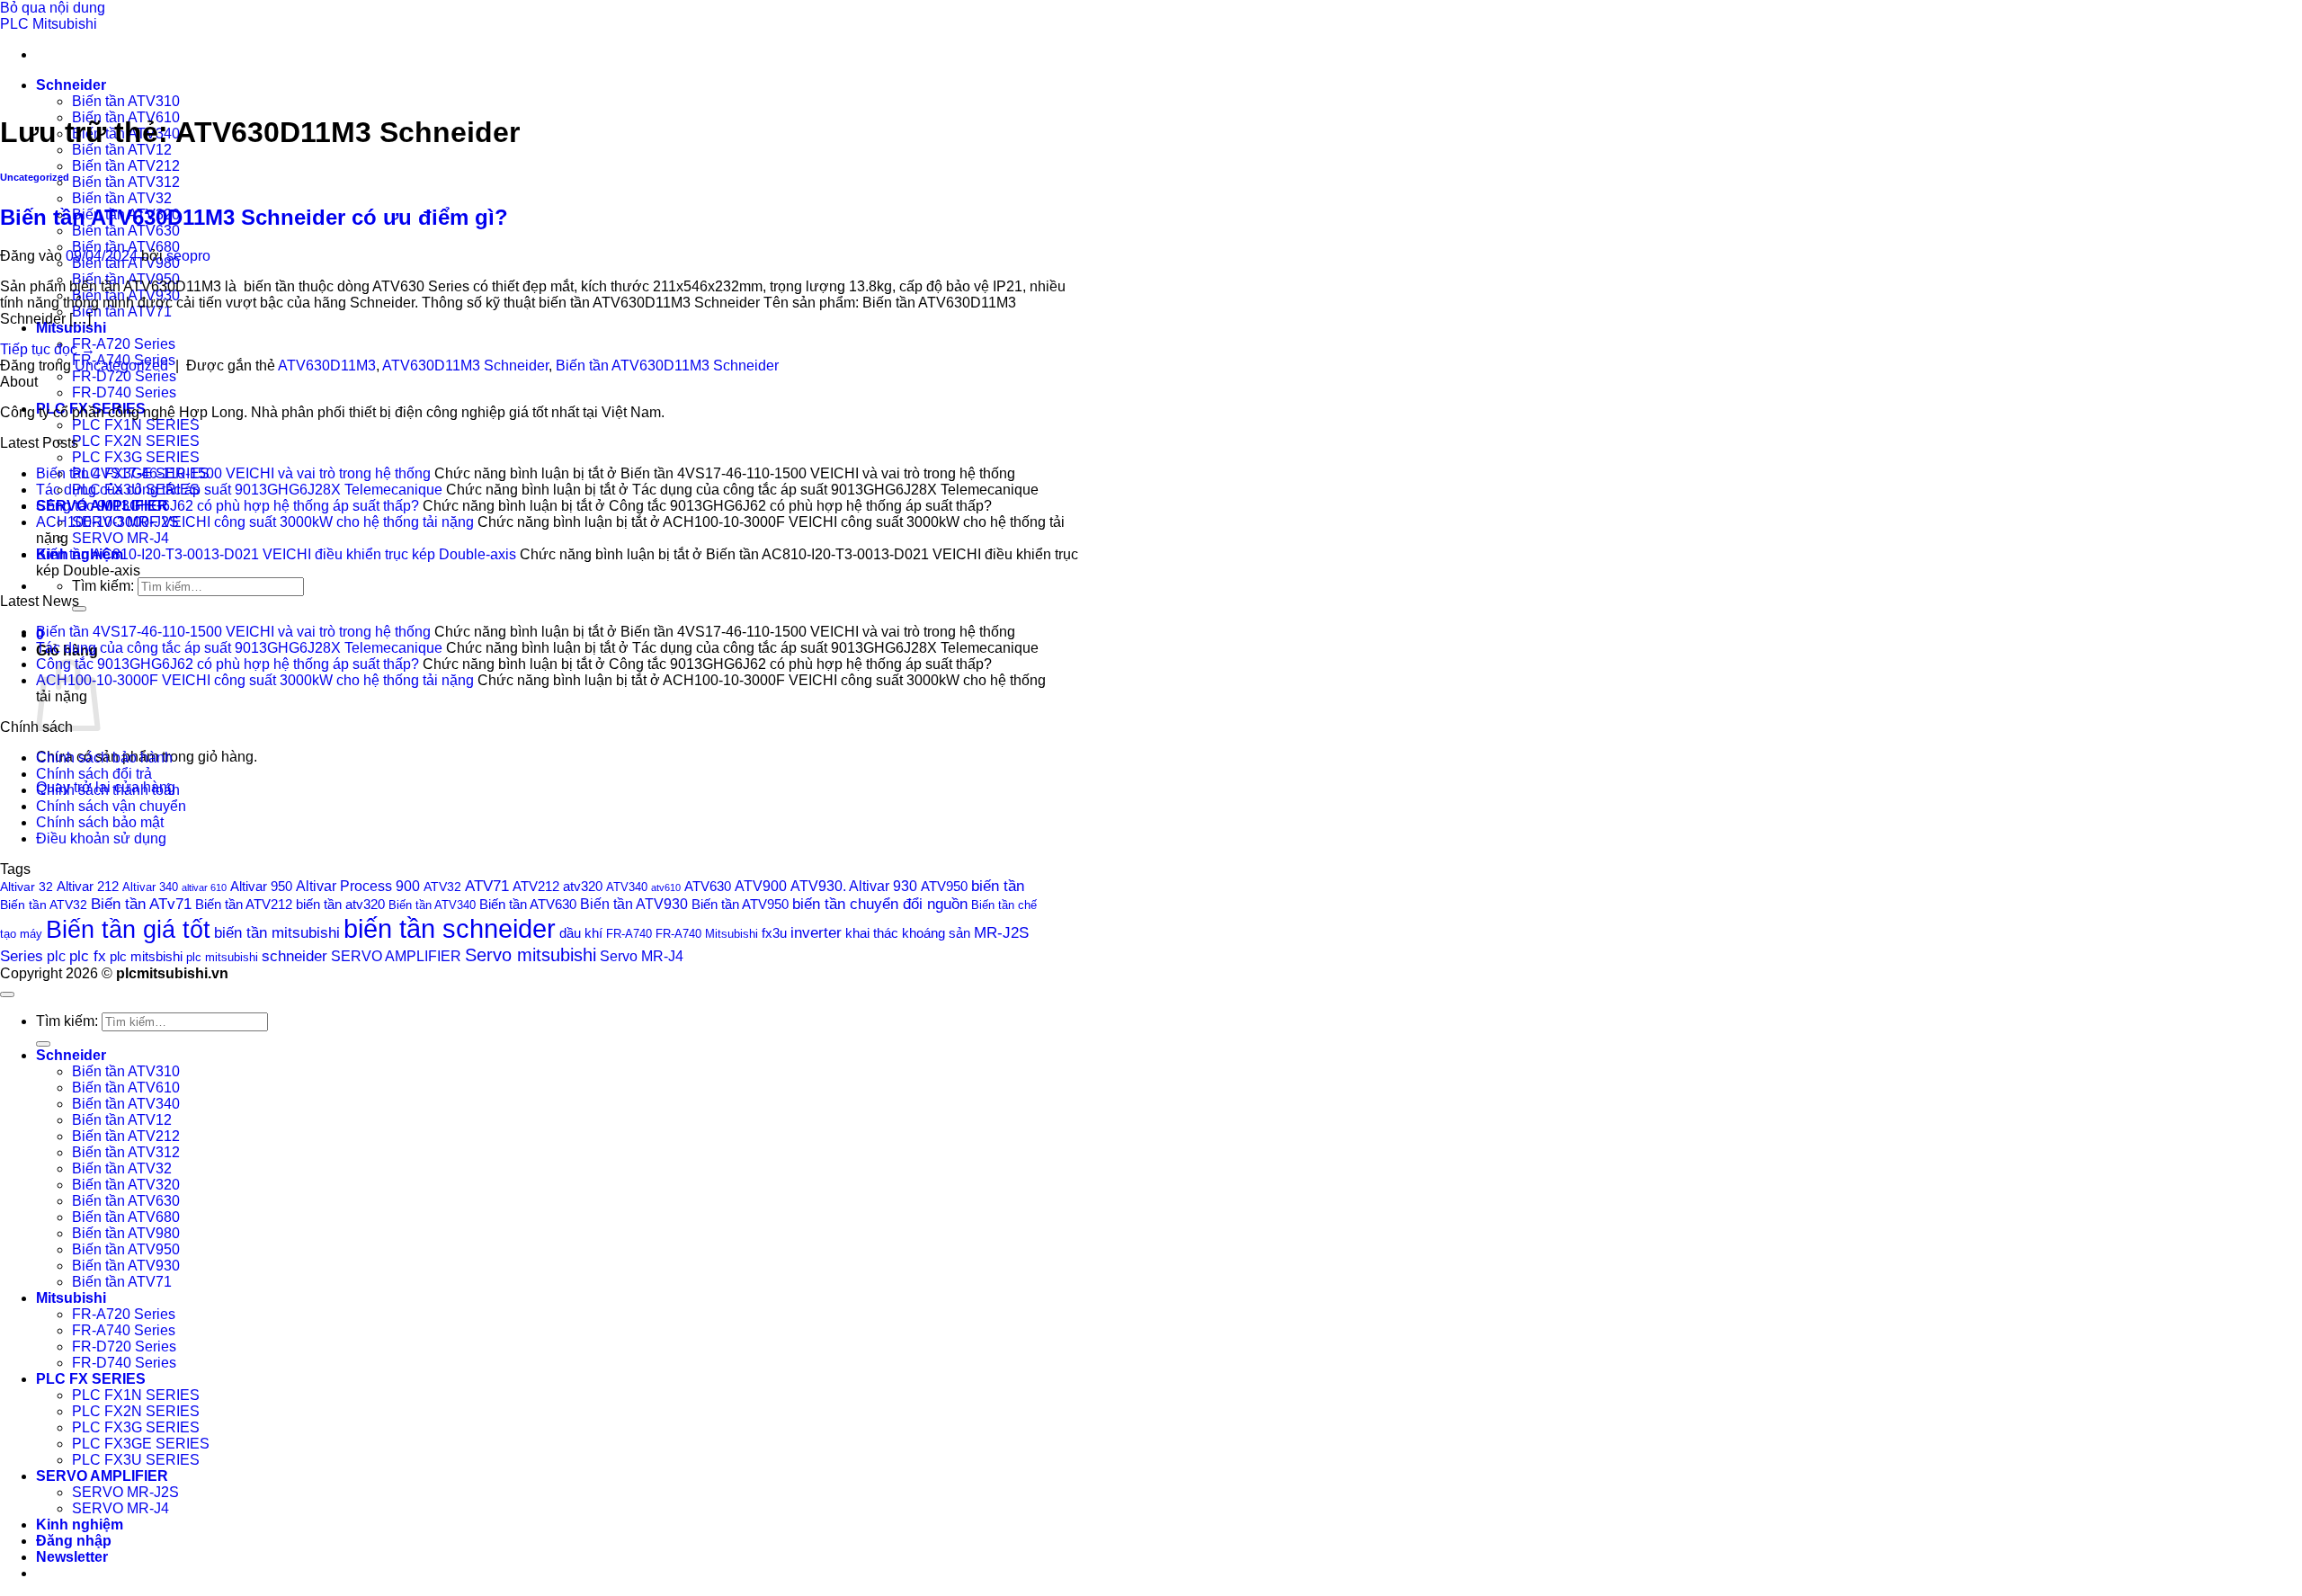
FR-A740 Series (124, 1330)
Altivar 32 (27, 887)
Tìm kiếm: (103, 586)
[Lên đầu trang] (7, 994)
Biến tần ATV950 (740, 905)
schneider (294, 956)
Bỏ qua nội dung (53, 8)
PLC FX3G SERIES (136, 457)
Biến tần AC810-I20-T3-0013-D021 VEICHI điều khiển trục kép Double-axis (276, 554)
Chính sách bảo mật (100, 822)
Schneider (71, 85)
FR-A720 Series (124, 344)
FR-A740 (629, 934)
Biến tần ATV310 (126, 101)
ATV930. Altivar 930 (854, 886)
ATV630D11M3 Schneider (465, 366)
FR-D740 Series (124, 392)
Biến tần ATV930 (634, 904)
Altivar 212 (88, 886)
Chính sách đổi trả (94, 774)
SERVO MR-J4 (120, 538)
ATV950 (944, 887)
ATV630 (708, 886)
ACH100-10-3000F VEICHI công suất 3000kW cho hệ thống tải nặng (255, 522)
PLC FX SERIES (91, 1379)
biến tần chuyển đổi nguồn (880, 904)
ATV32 (442, 887)
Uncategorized (35, 177)
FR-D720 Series (124, 376)
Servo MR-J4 (642, 956)
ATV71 (487, 886)
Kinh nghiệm (80, 1525)
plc (56, 956)
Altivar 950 (261, 887)
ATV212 (536, 886)
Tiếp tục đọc (48, 349)
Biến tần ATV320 (126, 1185)
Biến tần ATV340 (432, 905)
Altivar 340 (150, 887)
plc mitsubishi (222, 957)
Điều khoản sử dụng (101, 838)
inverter (816, 933)
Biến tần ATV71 (122, 312)
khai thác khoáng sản (908, 933)
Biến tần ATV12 (122, 150)
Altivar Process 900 (358, 886)
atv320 (583, 887)
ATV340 (627, 887)
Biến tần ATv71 (141, 904)
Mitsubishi (71, 328)
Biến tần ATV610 (126, 1088)
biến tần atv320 (340, 905)
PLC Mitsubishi (49, 24)
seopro (188, 256)
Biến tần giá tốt (128, 929)
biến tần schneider (450, 928)
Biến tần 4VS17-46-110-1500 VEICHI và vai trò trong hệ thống (233, 473)
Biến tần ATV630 (126, 231)
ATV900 (761, 886)
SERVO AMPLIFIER (396, 956)
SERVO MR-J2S (125, 1492)
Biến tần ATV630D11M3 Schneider (667, 366)
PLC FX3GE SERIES (141, 1444)
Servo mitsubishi (531, 954)
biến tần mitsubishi (277, 932)
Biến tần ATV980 (126, 1233)
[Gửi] (79, 609)
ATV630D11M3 (327, 366)
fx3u (774, 933)
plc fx (88, 956)
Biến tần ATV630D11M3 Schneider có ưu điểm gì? (254, 217)
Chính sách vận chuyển (111, 806)
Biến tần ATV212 (126, 166)
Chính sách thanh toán (108, 790)
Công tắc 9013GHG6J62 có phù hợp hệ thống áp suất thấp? (228, 506)
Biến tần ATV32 (122, 198)
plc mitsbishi (146, 957)
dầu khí (581, 933)
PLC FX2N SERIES (136, 441)
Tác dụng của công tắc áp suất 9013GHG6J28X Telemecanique (239, 490)
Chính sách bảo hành (104, 758)
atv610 (666, 887)
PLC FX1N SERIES (136, 425)
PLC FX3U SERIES (136, 1460)
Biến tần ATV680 (126, 247)
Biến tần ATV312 (126, 182)
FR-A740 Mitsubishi (707, 934)
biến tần (998, 886)
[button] (72, 1557)
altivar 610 (204, 887)
